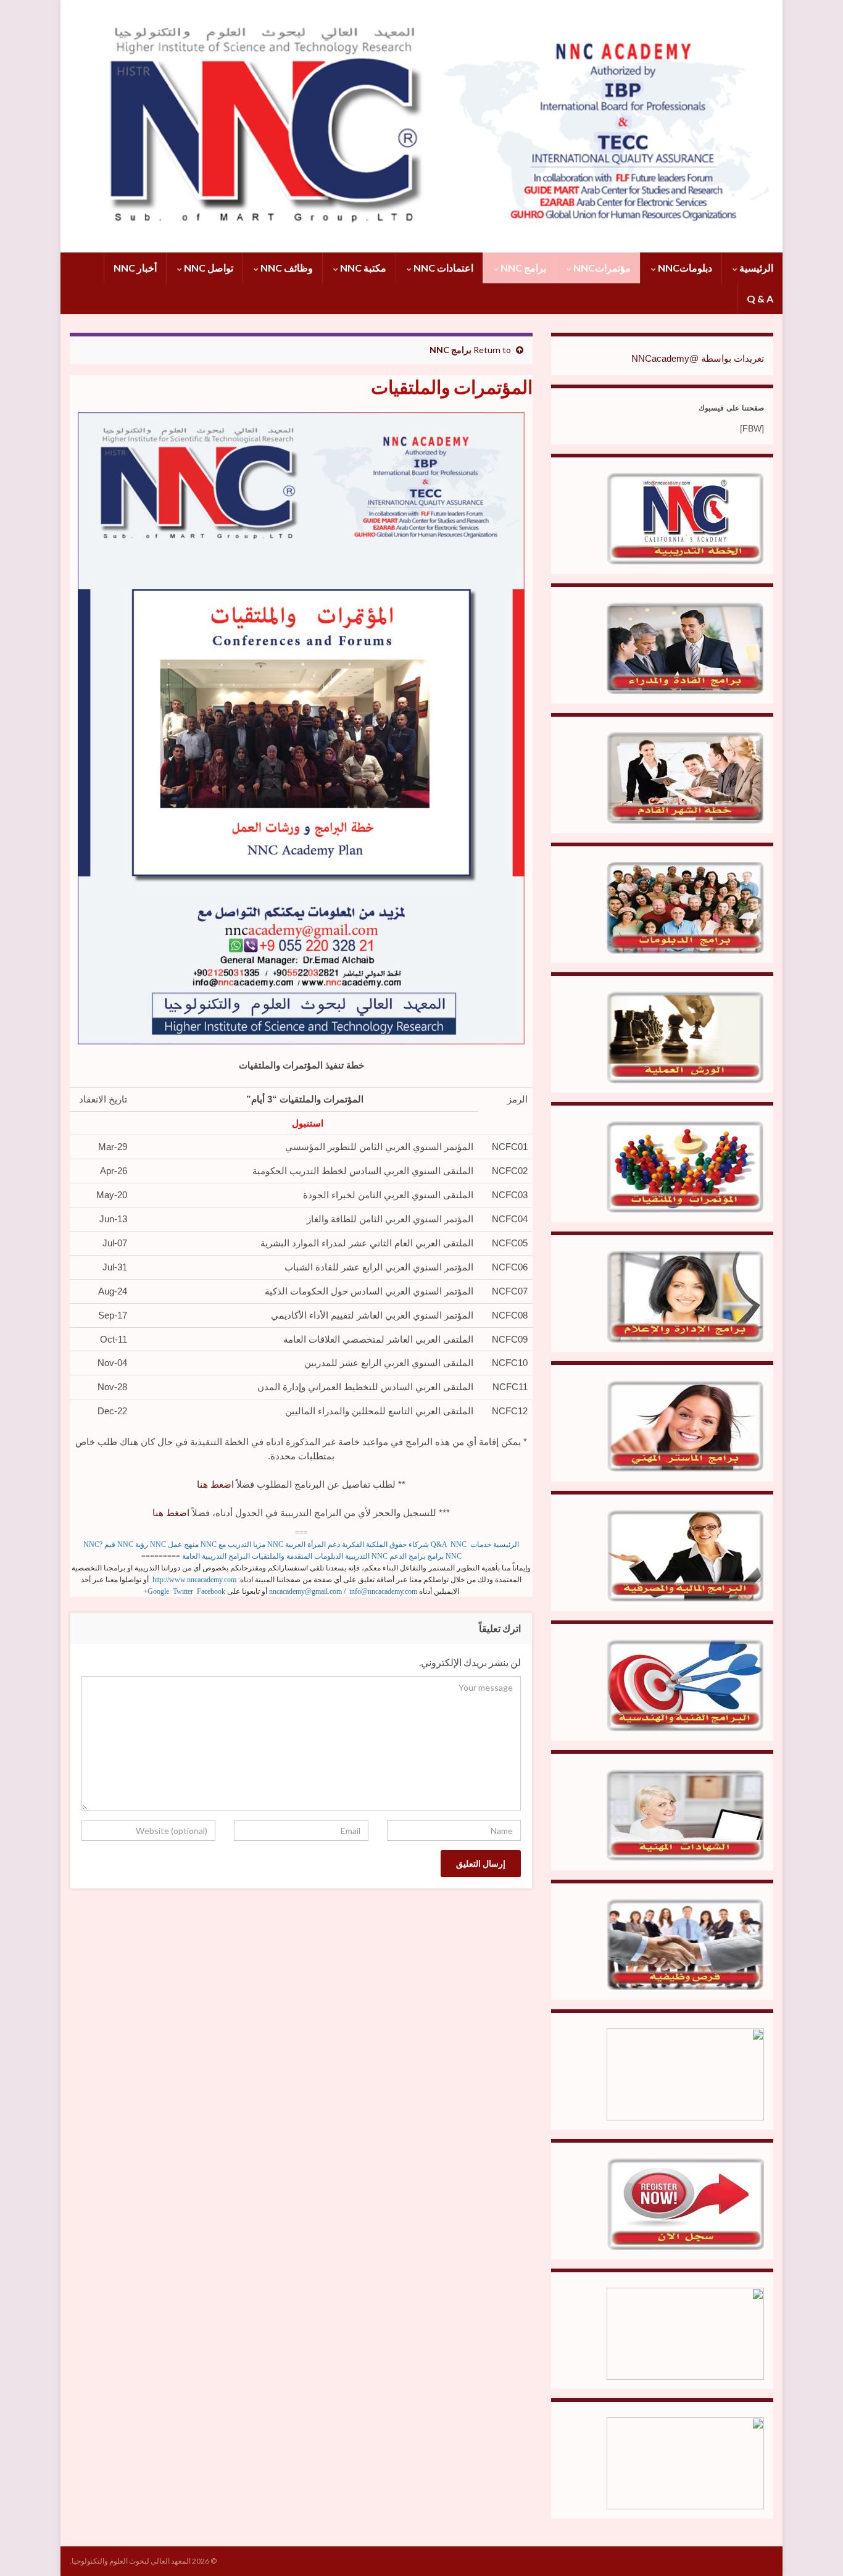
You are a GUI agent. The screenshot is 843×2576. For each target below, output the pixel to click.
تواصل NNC (208, 268)
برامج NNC (522, 268)
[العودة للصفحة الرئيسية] (421, 126)
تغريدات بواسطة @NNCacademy (698, 358)
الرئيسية (755, 268)
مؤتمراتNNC (601, 268)
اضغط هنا (215, 1484)
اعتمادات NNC (442, 268)
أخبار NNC (135, 268)
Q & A (760, 298)
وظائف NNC (286, 268)
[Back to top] (28, 2548)
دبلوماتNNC (684, 268)
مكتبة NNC (362, 268)
